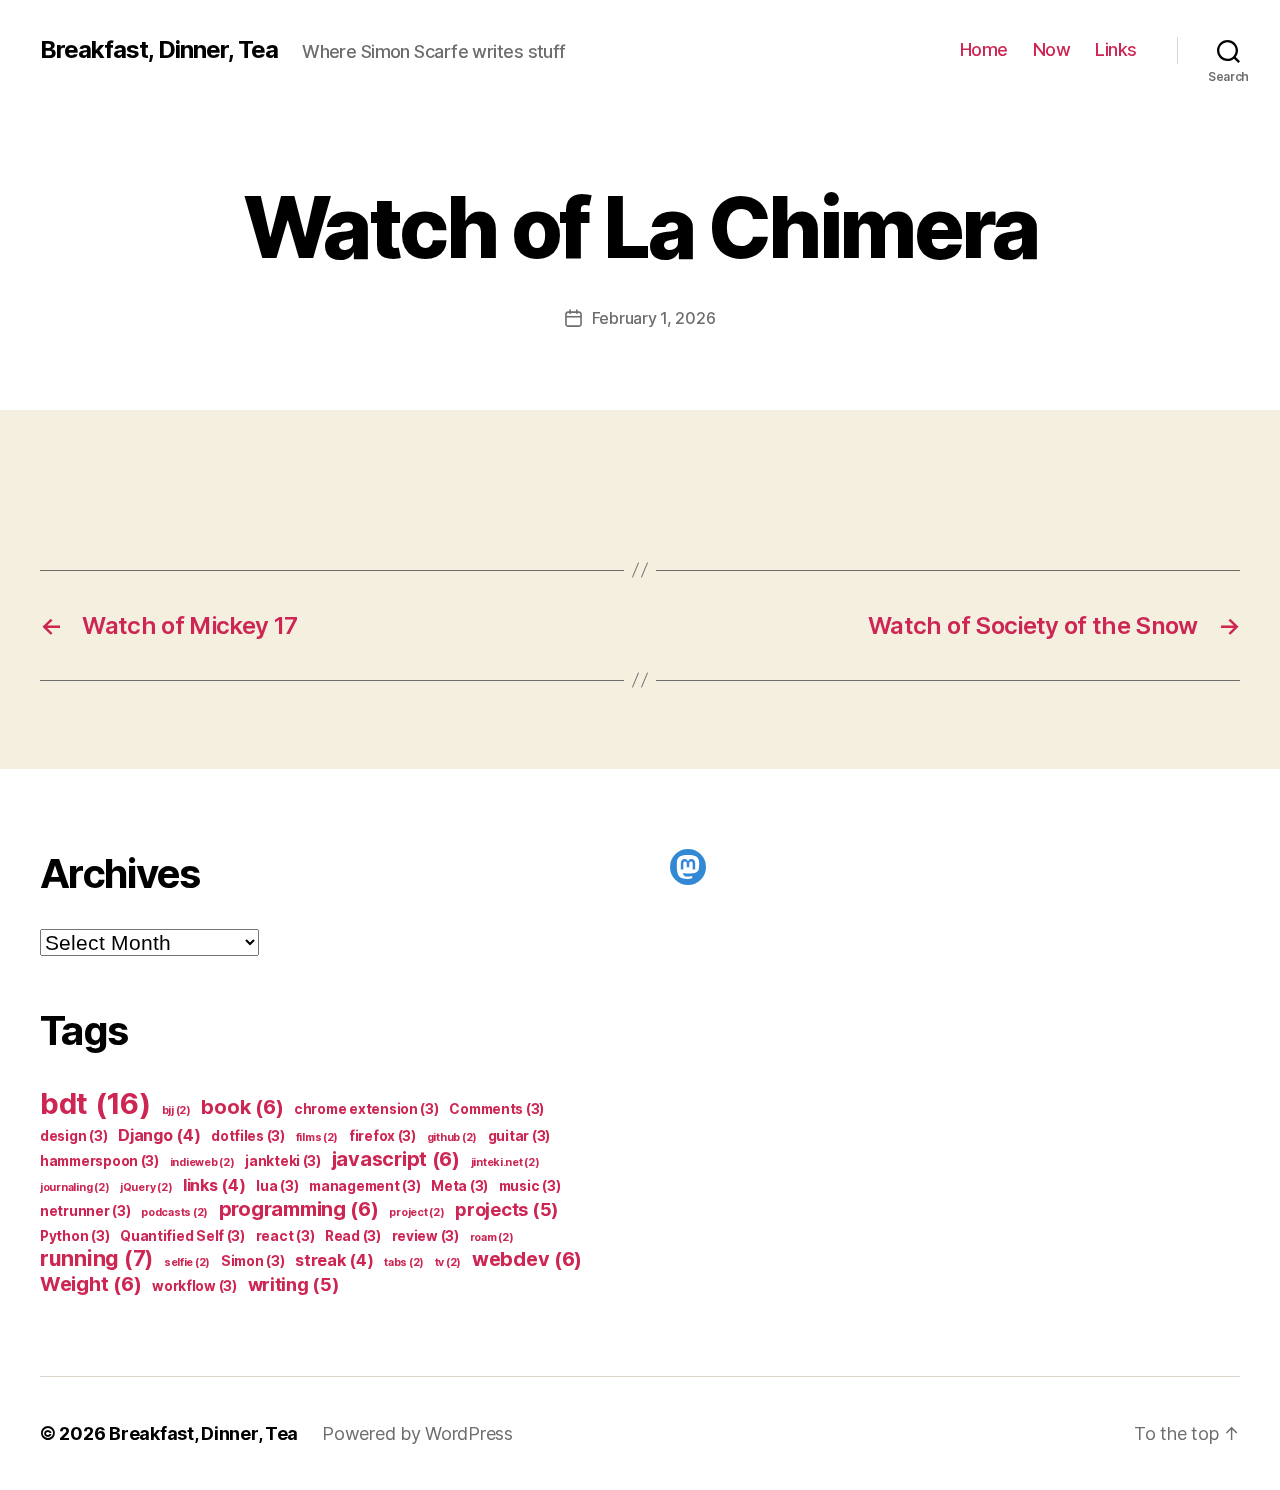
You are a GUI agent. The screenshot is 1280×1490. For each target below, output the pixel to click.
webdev (527, 1259)
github (452, 1137)
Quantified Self (182, 1236)
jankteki (283, 1161)
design (73, 1136)
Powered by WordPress (417, 1433)
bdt (95, 1103)
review (425, 1236)
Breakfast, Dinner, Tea (159, 50)
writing (293, 1284)
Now (1052, 49)
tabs (404, 1262)
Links (1116, 49)
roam (492, 1237)
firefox (382, 1136)
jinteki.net (505, 1162)
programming (299, 1209)
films (317, 1137)
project (416, 1212)
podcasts (174, 1212)
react (285, 1236)
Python (74, 1236)
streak (334, 1260)
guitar (519, 1136)
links (214, 1185)
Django (159, 1135)
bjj (176, 1110)
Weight (90, 1284)
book (242, 1107)
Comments (496, 1109)
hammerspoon (99, 1161)
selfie (187, 1262)
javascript (396, 1159)
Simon (253, 1261)
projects (506, 1209)
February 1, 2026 (654, 318)
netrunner (85, 1211)
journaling (74, 1187)
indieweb (202, 1162)
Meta (459, 1186)
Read (353, 1236)
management (364, 1186)
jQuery (146, 1187)
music (530, 1186)
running (96, 1258)
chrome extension (366, 1109)
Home (984, 49)
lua (277, 1186)
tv (448, 1262)
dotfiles (248, 1136)
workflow (194, 1286)
